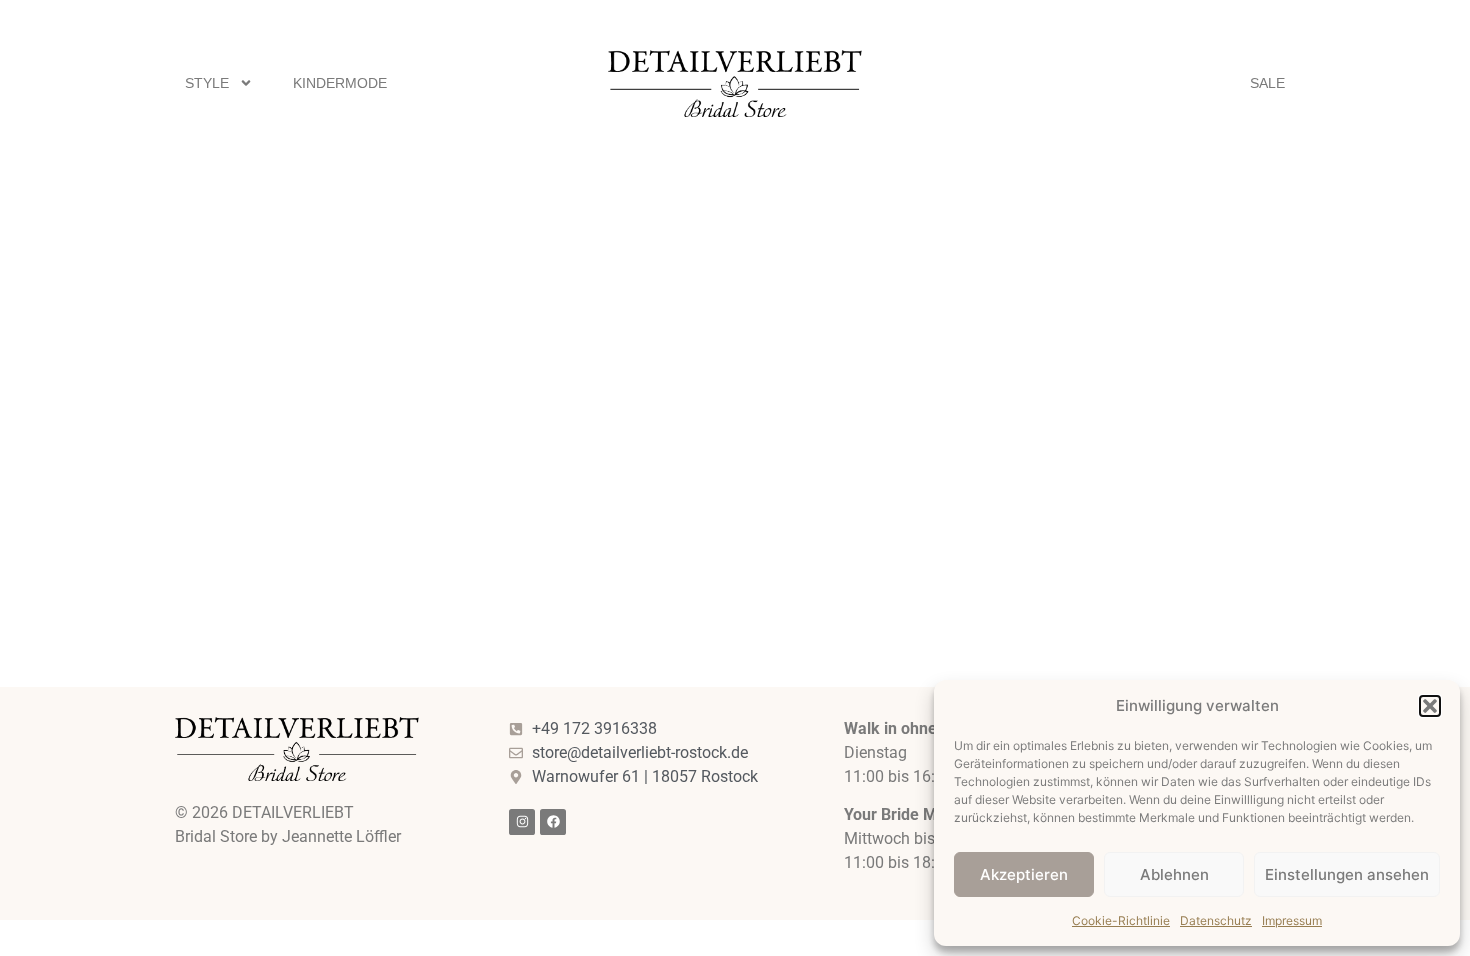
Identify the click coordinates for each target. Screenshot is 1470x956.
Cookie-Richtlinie (1121, 920)
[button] (1430, 706)
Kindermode (340, 83)
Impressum (1292, 920)
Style (207, 83)
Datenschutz (1216, 920)
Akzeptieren (1024, 874)
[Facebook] (553, 822)
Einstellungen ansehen (1347, 874)
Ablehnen (1174, 874)
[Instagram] (522, 822)
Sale (1267, 83)
